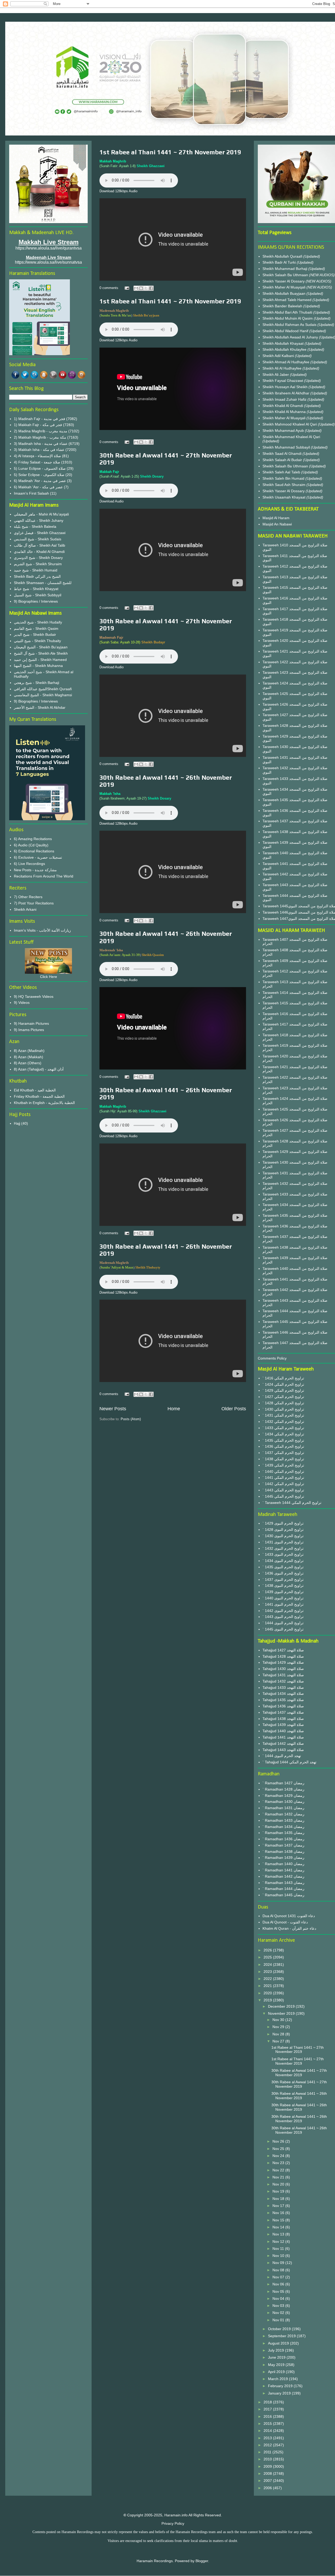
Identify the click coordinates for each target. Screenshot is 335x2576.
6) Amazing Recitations (33, 839)
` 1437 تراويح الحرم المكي (283, 1453)
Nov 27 (279, 2041)
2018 (268, 2402)
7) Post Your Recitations (34, 903)
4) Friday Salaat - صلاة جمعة (37, 462)
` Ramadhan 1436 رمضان (283, 1839)
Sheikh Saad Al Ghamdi (283, 454)
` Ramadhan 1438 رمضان (283, 1852)
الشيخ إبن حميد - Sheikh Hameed (40, 660)
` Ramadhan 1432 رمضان (283, 1814)
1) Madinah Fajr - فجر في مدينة (40, 419)
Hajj (17, 1123)
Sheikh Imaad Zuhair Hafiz (285, 399)
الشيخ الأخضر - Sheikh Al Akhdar (40, 707)
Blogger (202, 2561)
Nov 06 (279, 2284)
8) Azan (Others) (28, 1063)
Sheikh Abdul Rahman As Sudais (290, 325)
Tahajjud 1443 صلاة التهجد (283, 1750)
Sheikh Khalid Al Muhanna (285, 412)
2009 (268, 2466)
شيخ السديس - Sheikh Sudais (38, 539)
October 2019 (280, 2329)
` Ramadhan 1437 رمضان (283, 1845)
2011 (268, 2452)
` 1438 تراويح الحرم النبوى (283, 1586)
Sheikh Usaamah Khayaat (284, 497)
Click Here (49, 977)
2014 (268, 2431)
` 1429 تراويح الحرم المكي (283, 1390)
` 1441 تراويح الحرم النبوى (283, 1604)
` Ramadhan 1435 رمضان (283, 1833)
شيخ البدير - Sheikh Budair (35, 635)
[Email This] (136, 288)
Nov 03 (279, 2306)
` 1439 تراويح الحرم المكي (283, 1465)
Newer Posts (113, 1409)
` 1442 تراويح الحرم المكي (283, 1484)
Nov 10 (279, 2256)
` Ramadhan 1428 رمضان (283, 1789)
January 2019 (280, 2393)
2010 (268, 2459)
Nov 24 (279, 2156)
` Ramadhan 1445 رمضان (283, 1895)
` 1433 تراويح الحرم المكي (283, 1428)
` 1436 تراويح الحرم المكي (283, 1446)
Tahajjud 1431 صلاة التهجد (283, 1675)
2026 (268, 1950)
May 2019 (277, 2365)
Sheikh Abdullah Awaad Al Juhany (291, 337)
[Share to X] (146, 288)
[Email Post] (127, 288)
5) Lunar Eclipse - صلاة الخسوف (40, 468)
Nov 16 (279, 2213)
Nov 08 (279, 2270)
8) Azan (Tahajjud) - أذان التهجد (39, 1069)
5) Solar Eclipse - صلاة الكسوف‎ (39, 475)
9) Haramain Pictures (31, 1023)
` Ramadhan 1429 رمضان (283, 1796)
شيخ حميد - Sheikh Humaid (36, 570)
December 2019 (282, 2006)
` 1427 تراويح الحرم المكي (283, 1397)
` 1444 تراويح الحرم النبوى (283, 1623)
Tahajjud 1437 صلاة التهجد (283, 1712)
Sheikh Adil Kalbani (279, 356)
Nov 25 (279, 2149)
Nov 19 (279, 2191)
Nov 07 (279, 2277)
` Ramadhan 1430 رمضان (283, 1802)
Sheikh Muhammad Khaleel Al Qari (291, 437)
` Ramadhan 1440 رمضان (283, 1864)
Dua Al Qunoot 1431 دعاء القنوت (289, 1916)
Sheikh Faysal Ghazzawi (283, 381)
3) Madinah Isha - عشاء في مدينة (41, 444)
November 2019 (282, 2013)
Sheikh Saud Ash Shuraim (284, 485)
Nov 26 (279, 2141)
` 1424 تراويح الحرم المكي (283, 1384)
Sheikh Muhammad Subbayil (287, 447)
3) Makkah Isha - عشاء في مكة (39, 450)
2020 (268, 1993)
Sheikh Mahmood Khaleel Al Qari (290, 424)
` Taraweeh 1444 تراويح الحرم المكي (292, 1503)
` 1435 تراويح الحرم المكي (283, 1440)
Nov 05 (279, 2291)
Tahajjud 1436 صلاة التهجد (283, 1706)
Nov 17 (279, 2206)
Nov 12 (279, 2241)
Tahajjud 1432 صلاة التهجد (283, 1681)
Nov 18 (279, 2199)
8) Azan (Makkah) (29, 1057)
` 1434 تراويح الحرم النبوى (283, 1561)
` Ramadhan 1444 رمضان (283, 1889)
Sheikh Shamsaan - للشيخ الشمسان (43, 583)
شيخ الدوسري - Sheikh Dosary (38, 558)
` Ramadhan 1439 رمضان (283, 1858)
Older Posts (234, 1409)
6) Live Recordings (29, 864)
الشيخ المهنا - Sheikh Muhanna (38, 666)
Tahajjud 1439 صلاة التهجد (283, 1725)
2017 (268, 2409)
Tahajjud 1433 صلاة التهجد (283, 1688)
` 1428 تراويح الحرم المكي (283, 1403)
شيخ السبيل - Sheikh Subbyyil (38, 595)
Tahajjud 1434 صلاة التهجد (283, 1694)
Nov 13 (279, 2234)
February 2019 (281, 2386)
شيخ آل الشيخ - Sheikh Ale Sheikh (41, 653)
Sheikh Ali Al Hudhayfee (282, 368)
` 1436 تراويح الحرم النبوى (283, 1573)
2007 (268, 2481)
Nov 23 (279, 2163)
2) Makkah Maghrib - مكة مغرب (40, 437)
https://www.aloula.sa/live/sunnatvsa (48, 262)
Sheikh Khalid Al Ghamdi (283, 406)
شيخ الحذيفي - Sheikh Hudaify (38, 622)
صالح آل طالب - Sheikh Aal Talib (40, 545)
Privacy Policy (173, 2523)
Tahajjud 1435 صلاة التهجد (283, 1700)
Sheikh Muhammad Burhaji (285, 269)
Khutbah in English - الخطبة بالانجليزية (44, 1103)
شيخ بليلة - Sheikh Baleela (35, 526)
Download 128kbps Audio (118, 191)
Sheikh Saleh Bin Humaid (283, 478)
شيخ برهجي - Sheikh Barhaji (37, 683)
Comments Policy (272, 1358)
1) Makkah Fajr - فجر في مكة (38, 425)
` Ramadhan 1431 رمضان (283, 1808)
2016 (268, 2416)
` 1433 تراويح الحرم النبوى (283, 1554)
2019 (268, 2000)
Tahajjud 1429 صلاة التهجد (283, 1662)
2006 (268, 2488)
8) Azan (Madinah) (29, 1051)
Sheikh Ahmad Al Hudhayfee (286, 362)
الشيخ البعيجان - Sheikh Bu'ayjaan (41, 647)
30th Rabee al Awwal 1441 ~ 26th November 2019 (299, 2096)
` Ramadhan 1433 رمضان (283, 1820)
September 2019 (282, 2336)
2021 (268, 1986)
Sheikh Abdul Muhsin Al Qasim (288, 318)
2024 (268, 1964)
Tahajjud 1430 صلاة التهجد (283, 1669)
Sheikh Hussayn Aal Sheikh (286, 387)
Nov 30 (279, 2020)
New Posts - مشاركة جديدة (35, 870)
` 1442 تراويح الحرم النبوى (283, 1611)
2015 (268, 2424)
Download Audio (111, 501)
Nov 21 (279, 2177)
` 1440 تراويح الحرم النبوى (283, 1598)
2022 (268, 1979)
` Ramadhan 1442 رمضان (283, 1876)
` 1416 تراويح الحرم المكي (283, 1378)
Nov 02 (279, 2313)
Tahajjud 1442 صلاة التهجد (283, 1743)
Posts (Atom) (131, 1419)
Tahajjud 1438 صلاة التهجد (283, 1719)
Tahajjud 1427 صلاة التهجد (283, 1650)
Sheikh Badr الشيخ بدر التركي (37, 576)
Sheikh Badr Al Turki (280, 262)
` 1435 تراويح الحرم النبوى (283, 1567)
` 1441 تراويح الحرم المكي (283, 1477)
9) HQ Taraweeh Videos (34, 997)
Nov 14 (279, 2227)
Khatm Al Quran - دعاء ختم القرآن (289, 1928)
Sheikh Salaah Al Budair (283, 460)
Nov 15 (279, 2220)
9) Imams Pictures (29, 1030)
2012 (268, 2445)
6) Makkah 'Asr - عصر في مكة (38, 487)
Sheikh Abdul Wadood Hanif (286, 331)
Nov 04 (279, 2298)
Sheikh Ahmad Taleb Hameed (287, 300)
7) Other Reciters (28, 897)
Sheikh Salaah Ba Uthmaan (286, 275)
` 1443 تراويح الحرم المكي (283, 1490)
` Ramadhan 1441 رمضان (283, 1870)
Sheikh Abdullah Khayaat (284, 343)
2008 (268, 2473)
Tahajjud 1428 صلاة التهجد (283, 1656)
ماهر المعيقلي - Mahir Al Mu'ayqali (41, 514)
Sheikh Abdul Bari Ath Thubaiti (288, 312)
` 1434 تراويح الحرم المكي (283, 1434)
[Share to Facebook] (151, 288)
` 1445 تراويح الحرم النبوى (283, 1629)
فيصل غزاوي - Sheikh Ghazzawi (40, 533)
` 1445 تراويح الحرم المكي (283, 1496)
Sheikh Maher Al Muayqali (284, 287)
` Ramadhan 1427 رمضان (283, 1783)
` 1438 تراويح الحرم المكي (283, 1459)
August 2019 (279, 2343)
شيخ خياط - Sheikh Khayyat (36, 589)
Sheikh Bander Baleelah (282, 306)
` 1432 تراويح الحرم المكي (283, 1422)
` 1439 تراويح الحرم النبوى (283, 1592)
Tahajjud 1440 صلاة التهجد (283, 1731)
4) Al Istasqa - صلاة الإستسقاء (37, 456)
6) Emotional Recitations (34, 851)
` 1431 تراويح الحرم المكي (283, 1415)
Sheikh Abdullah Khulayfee (285, 349)
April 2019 (277, 2372)
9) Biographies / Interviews (36, 601)
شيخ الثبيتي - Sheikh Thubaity (37, 641)
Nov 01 (279, 2320)
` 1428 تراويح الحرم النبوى (283, 1530)
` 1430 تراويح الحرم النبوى (283, 1536)
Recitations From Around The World (44, 876)
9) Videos (22, 1003)
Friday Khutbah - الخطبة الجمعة (39, 1096)
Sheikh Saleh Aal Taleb (281, 472)
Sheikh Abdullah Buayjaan (284, 293)
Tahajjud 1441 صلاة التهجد (283, 1737)
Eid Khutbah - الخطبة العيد (35, 1090)
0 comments (109, 288)
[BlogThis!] (141, 288)
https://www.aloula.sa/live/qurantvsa (49, 248)
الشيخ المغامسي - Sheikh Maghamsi (43, 695)
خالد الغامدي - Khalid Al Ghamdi (39, 552)
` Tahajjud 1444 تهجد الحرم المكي (289, 1762)
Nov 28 (279, 2034)
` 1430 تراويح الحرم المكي (283, 1409)
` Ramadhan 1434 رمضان (283, 1827)
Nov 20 (279, 2184)
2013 (268, 2438)
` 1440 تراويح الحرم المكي (283, 1471)
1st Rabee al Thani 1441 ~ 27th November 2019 (170, 152)
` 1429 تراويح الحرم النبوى (283, 1523)
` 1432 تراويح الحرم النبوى (283, 1548)
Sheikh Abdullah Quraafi (283, 256)
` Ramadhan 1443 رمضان (283, 1883)
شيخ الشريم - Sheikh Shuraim (38, 564)
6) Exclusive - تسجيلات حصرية (38, 857)
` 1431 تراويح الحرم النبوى (283, 1542)
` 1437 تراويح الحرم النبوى (283, 1579)
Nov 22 (279, 2170)
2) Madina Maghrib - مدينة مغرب (41, 431)
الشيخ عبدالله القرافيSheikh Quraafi (43, 689)
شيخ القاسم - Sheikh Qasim (36, 629)
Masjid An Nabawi (277, 524)
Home (174, 1409)
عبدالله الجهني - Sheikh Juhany (39, 520)
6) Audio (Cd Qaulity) (31, 845)
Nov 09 (279, 2263)
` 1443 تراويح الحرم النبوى (283, 1617)
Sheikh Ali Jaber (276, 375)
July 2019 (277, 2350)
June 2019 (277, 2357)
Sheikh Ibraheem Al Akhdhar (286, 393)
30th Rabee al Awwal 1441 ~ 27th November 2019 (299, 2073)
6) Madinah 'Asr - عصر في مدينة (40, 481)
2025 (268, 1957)
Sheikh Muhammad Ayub (284, 431)
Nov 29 (279, 2027)
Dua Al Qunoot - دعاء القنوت (285, 1922)
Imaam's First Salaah (31, 493)
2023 (268, 1972)
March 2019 (278, 2379)
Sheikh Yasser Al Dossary (284, 281)
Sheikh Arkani (25, 909)
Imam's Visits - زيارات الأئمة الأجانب (42, 930)
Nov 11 (279, 2249)
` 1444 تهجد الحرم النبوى (282, 1756)
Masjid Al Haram (276, 518)
